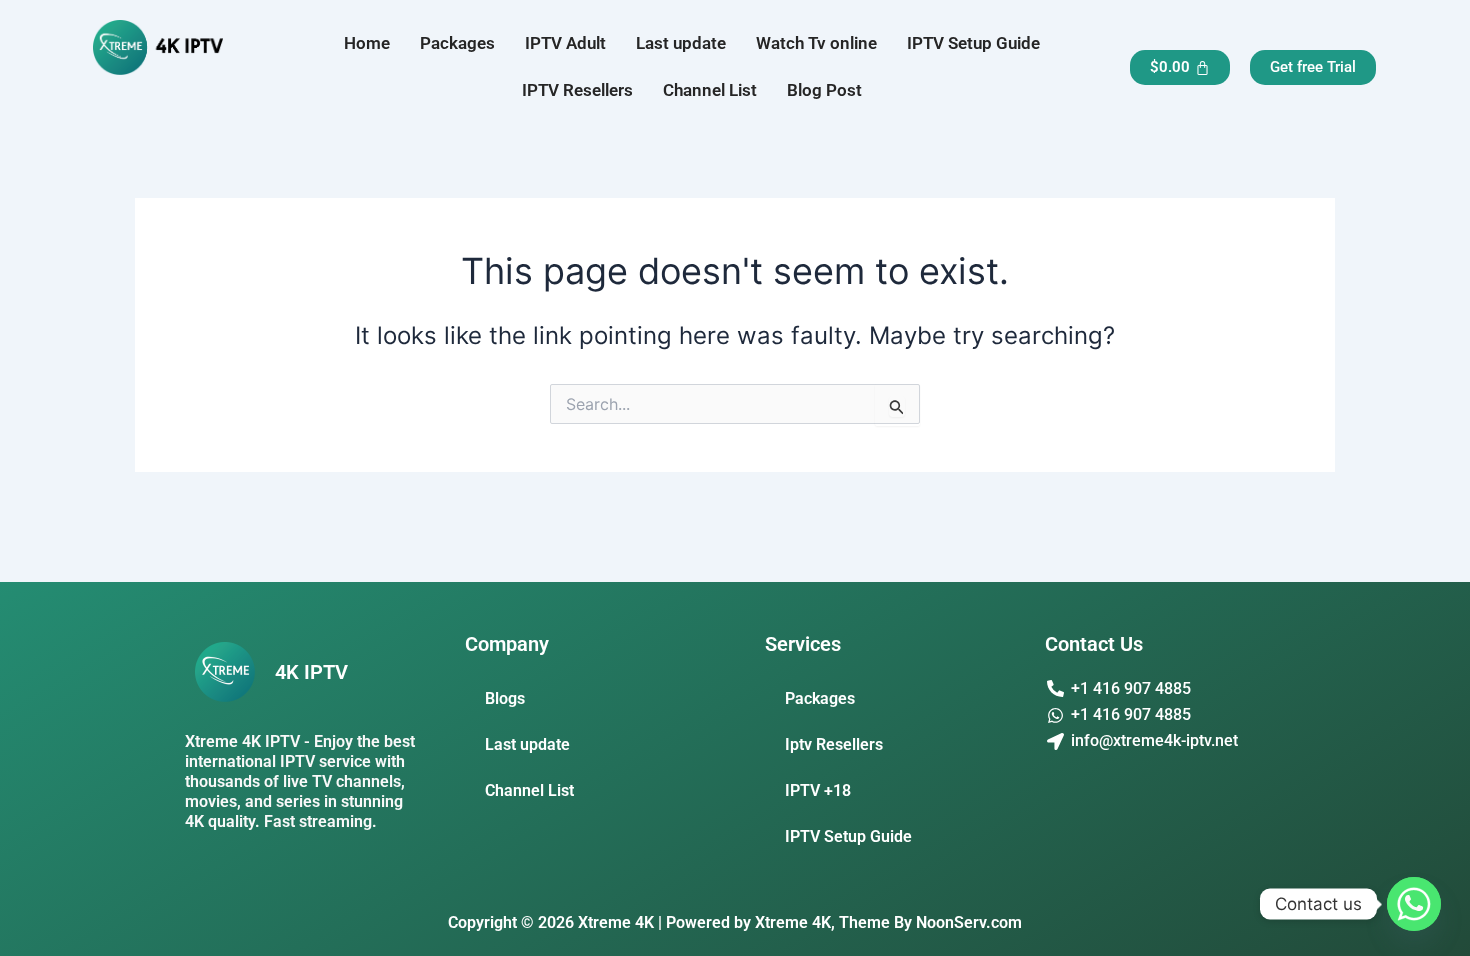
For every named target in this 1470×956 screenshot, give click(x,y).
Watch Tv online (816, 43)
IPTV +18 (818, 790)
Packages (457, 43)
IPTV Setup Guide (973, 43)
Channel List (710, 90)
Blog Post (824, 90)
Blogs (505, 698)
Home (367, 43)
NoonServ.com (969, 922)
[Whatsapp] (1414, 904)
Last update (681, 43)
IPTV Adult (565, 43)
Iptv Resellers (834, 744)
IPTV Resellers (577, 90)
